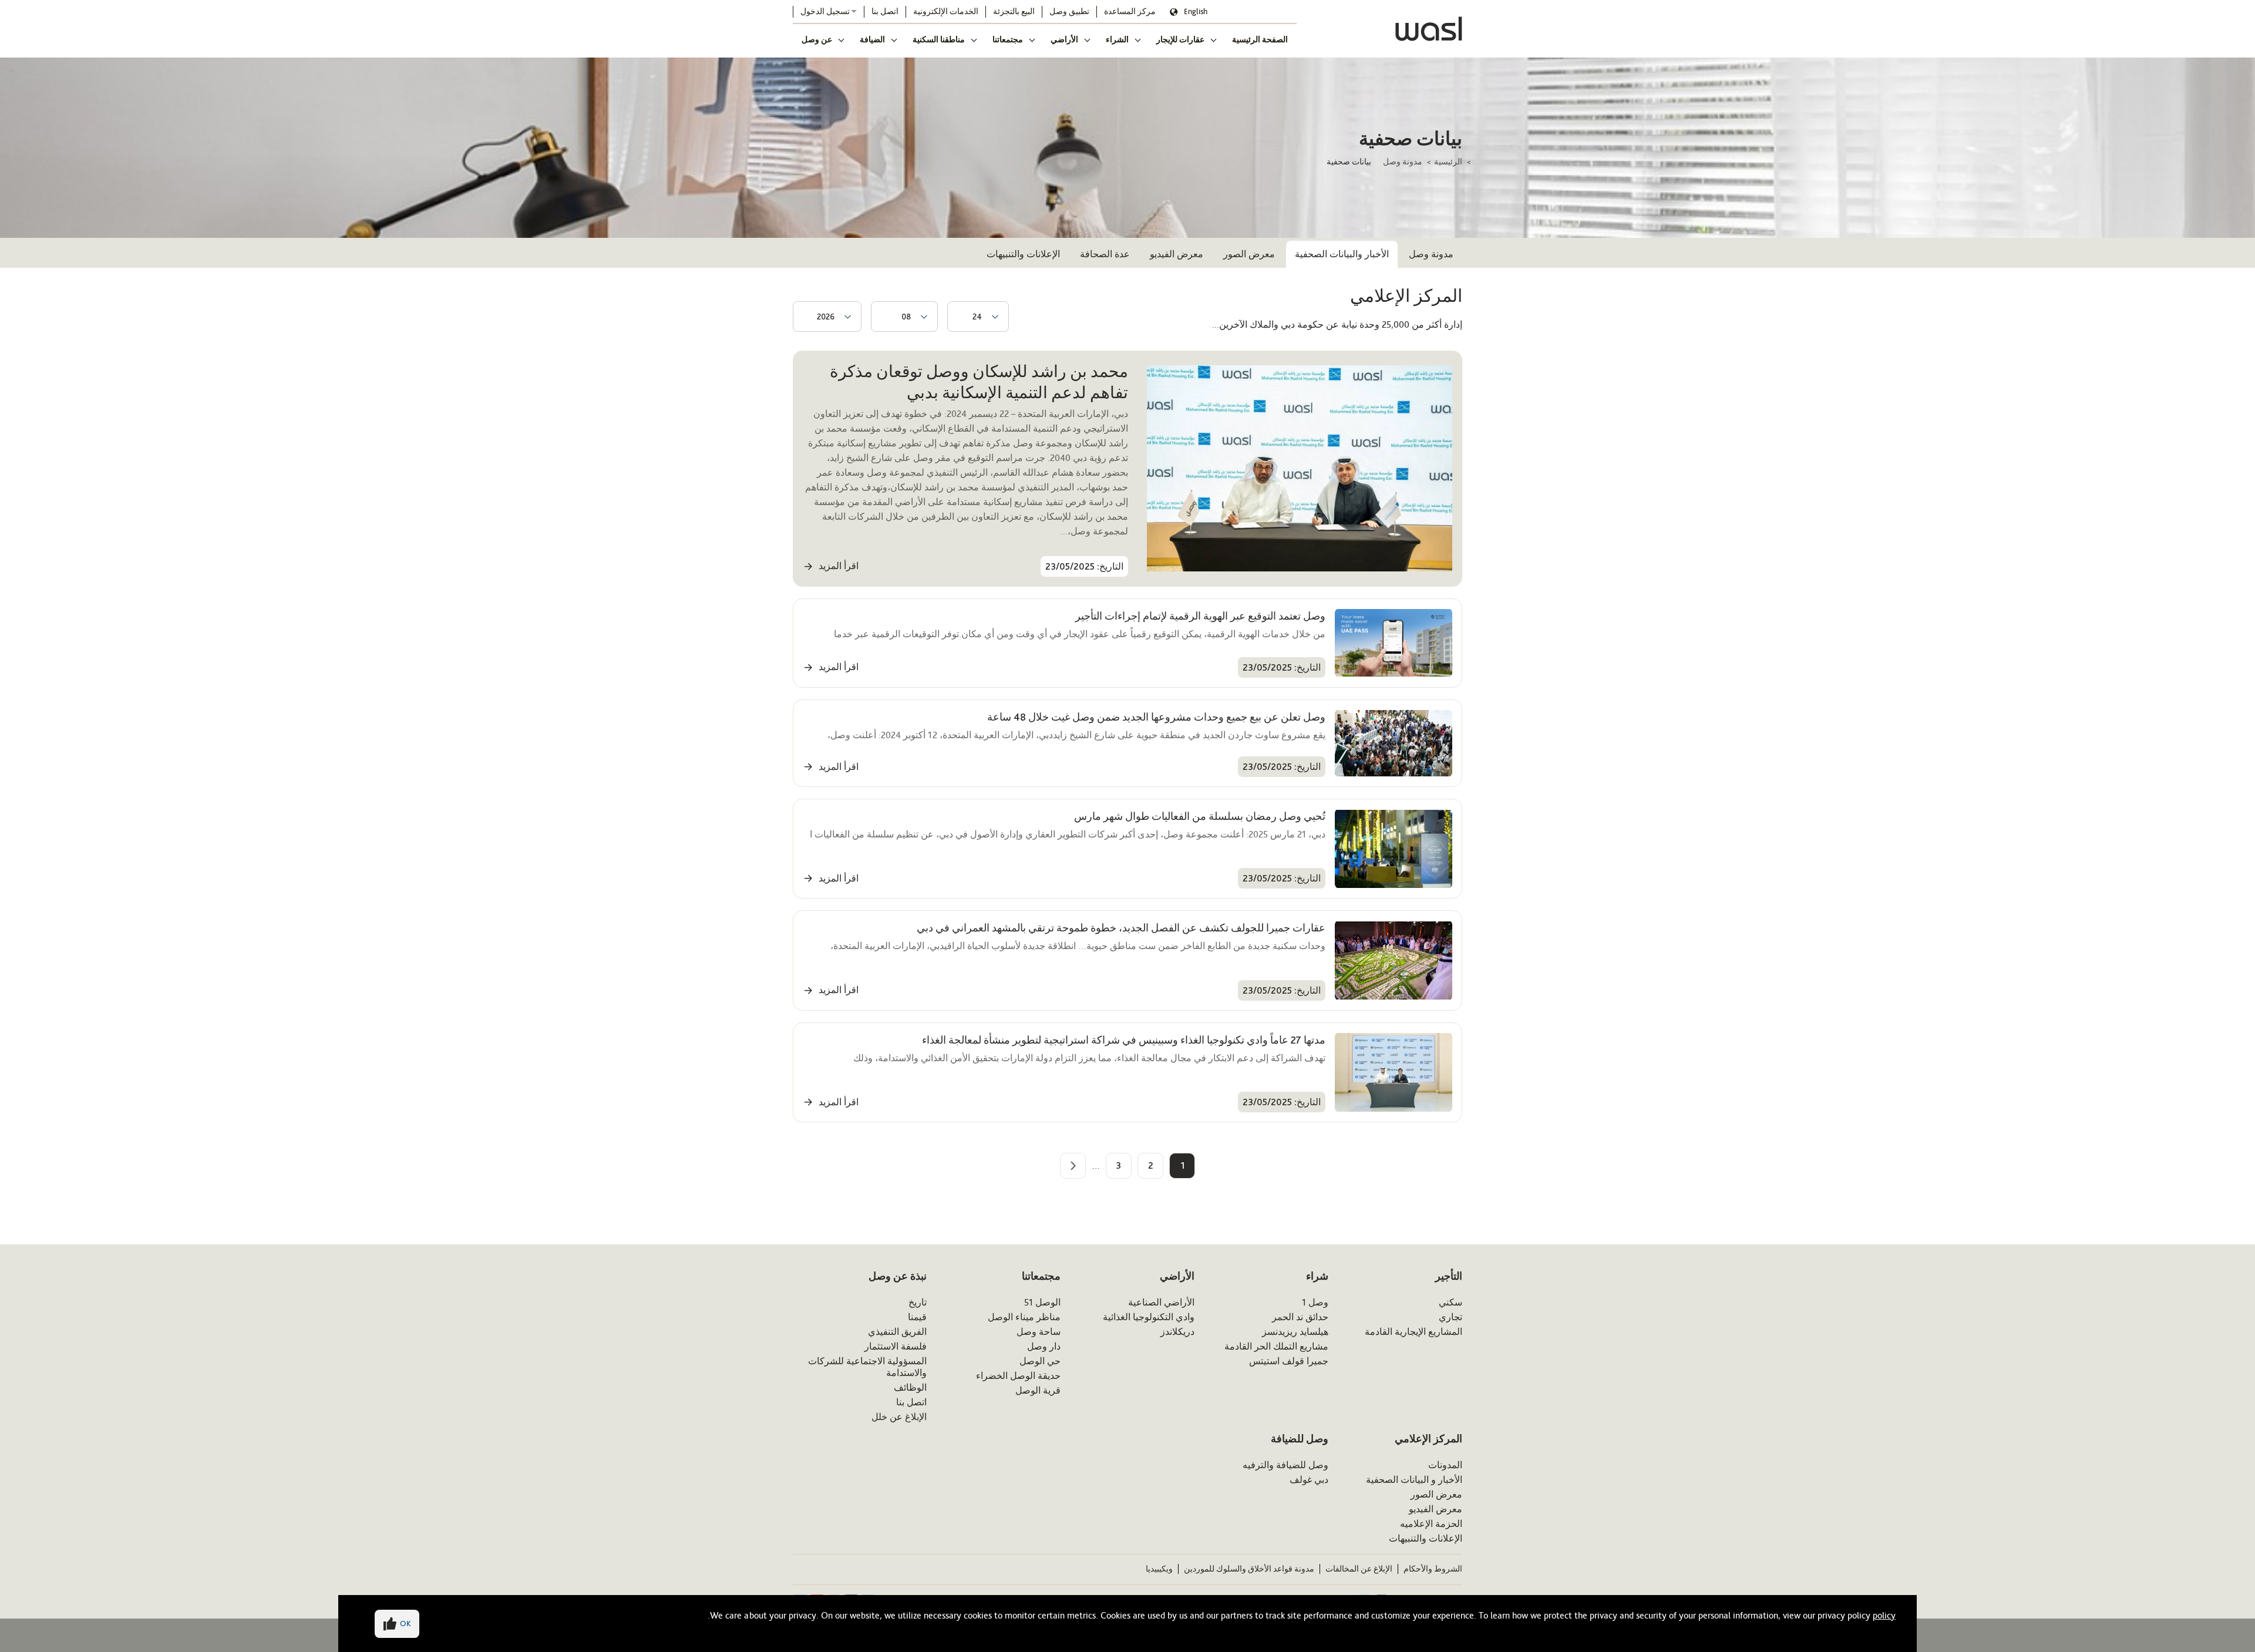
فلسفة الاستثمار (896, 1346)
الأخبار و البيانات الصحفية (1414, 1480)
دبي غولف (1309, 1480)
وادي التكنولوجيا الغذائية (1149, 1317)
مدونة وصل (1403, 162)
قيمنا (917, 1317)
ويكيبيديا (1159, 1569)
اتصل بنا (885, 11)
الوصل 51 (1042, 1302)
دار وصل (1044, 1346)
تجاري (1450, 1317)
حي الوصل (1040, 1361)
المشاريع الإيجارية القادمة (1413, 1332)
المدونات (1445, 1465)
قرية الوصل (1038, 1390)
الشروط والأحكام (1433, 1569)
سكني (1450, 1302)
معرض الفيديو (1177, 254)
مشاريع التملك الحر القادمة (1276, 1346)
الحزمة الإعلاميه (1431, 1524)
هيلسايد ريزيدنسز (1295, 1332)
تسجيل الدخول (825, 11)
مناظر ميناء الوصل (1024, 1317)
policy (1884, 1615)
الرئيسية (1448, 162)
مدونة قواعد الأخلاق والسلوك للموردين (1249, 1569)
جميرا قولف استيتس (1289, 1361)
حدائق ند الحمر (1300, 1317)
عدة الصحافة (1105, 254)
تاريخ (918, 1302)
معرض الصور (1249, 254)
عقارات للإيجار (1180, 39)
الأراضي (1064, 39)
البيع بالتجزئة (1014, 11)
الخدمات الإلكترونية (946, 11)
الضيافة (872, 39)
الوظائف (910, 1387)
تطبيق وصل (1069, 11)
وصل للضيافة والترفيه (1285, 1465)
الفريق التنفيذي (897, 1332)
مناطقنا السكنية (939, 39)
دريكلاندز (1177, 1332)
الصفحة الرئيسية (1260, 39)
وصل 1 (1315, 1302)
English (1196, 11)
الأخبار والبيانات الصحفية (1342, 254)
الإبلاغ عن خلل (899, 1417)
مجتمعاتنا (1008, 39)
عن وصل (817, 39)
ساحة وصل (1039, 1332)
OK (405, 1624)
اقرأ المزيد (839, 566)
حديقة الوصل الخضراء (1018, 1376)
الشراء (1117, 39)
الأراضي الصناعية (1161, 1302)
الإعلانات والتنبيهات (1023, 254)
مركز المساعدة (1130, 11)
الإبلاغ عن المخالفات (1359, 1569)
